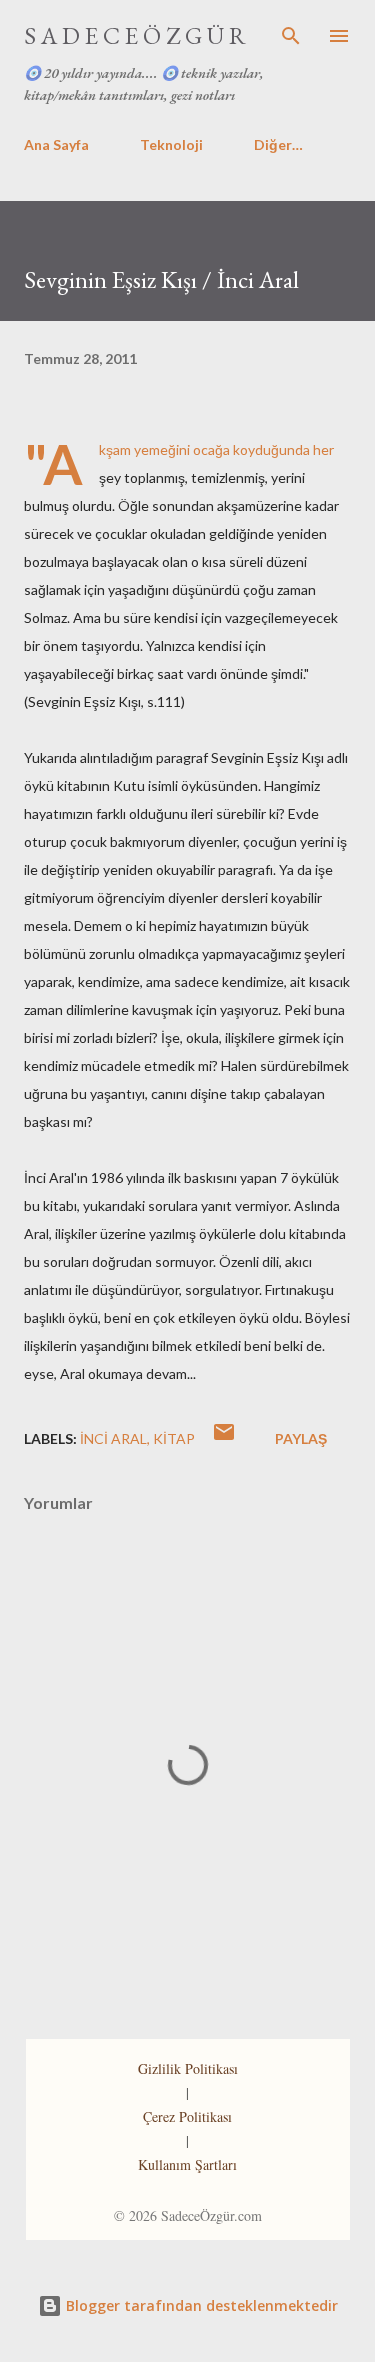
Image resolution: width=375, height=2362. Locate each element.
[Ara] (291, 36)
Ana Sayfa (56, 144)
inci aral (113, 1438)
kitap (174, 1438)
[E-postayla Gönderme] (224, 1438)
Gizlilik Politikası (188, 2068)
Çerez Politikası (187, 2116)
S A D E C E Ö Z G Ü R (135, 35)
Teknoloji (171, 144)
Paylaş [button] (301, 1438)
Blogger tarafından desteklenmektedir (200, 2305)
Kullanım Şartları (187, 2164)
